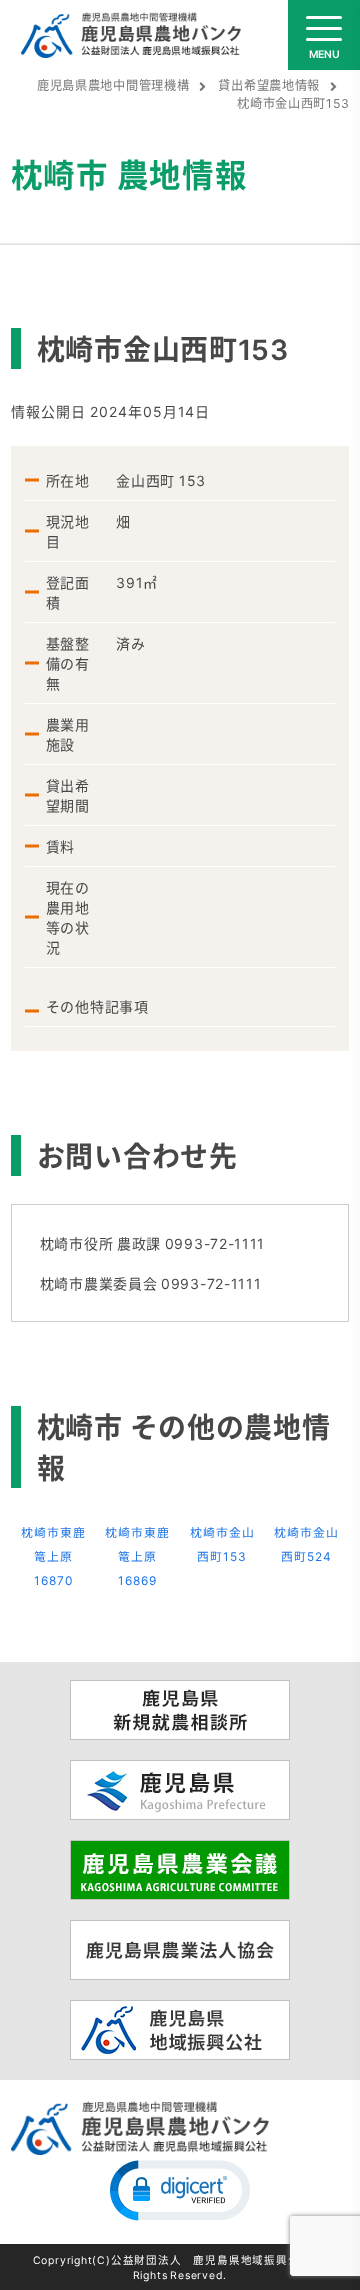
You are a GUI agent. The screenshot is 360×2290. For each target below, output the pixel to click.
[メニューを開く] (324, 35)
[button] (180, 2189)
